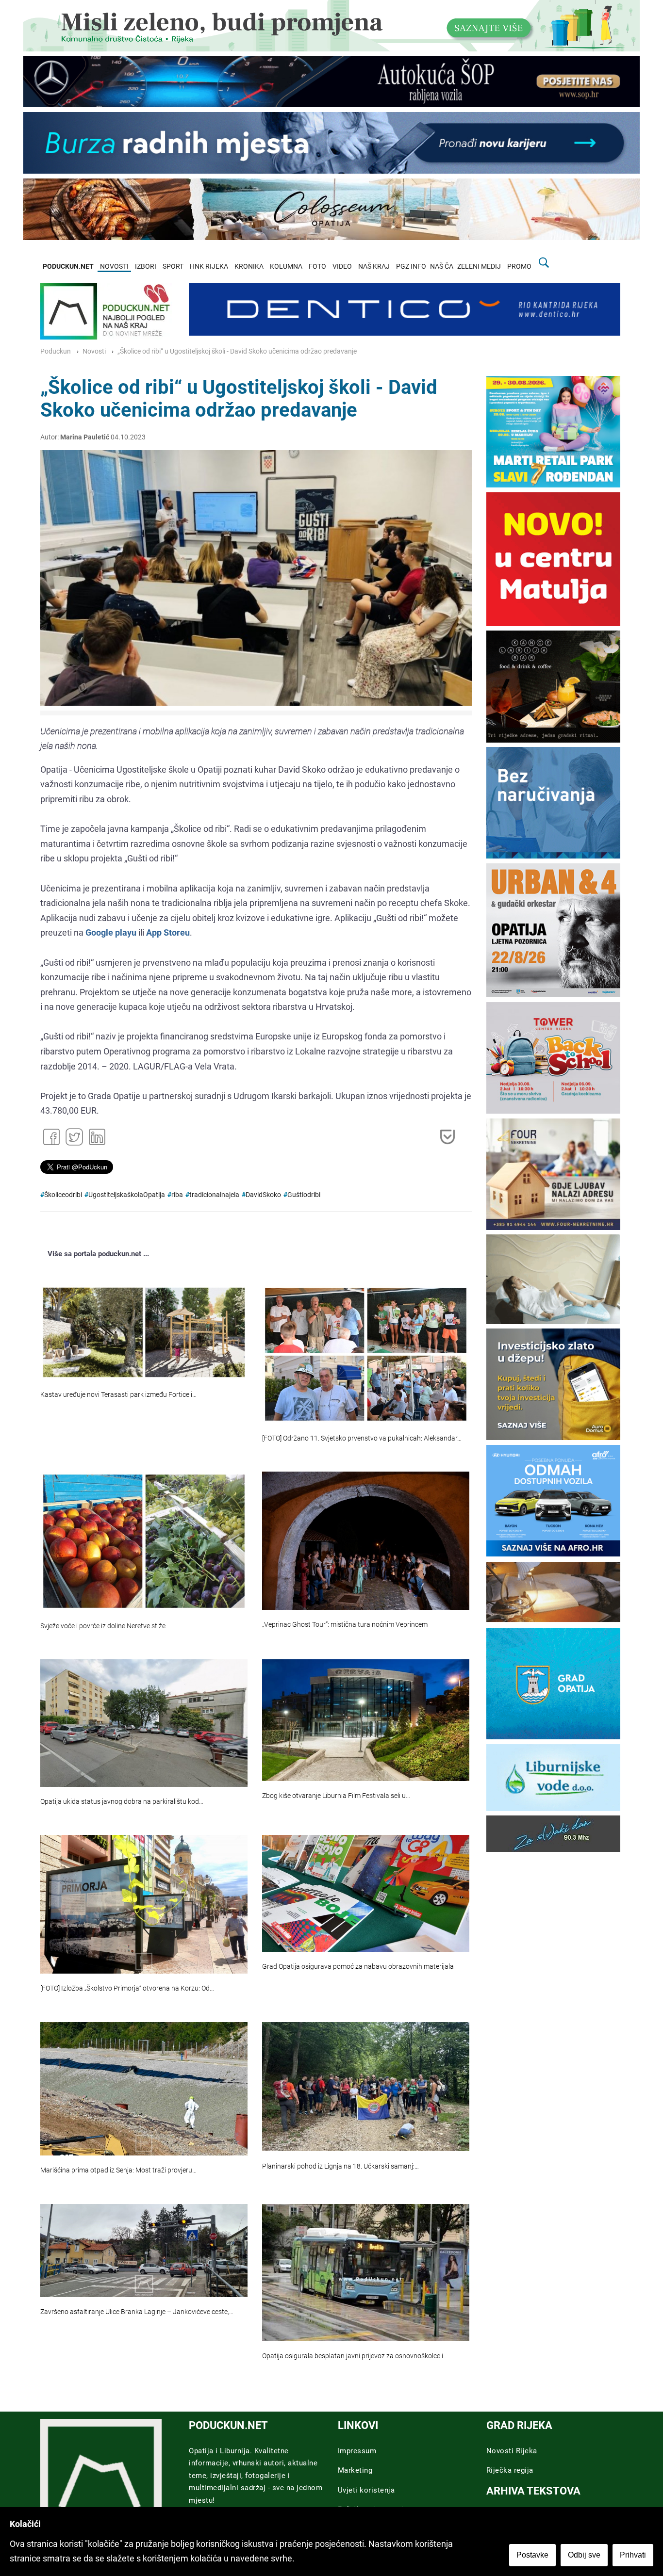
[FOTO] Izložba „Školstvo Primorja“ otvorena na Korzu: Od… (127, 1988)
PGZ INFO (411, 267)
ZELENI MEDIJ (479, 267)
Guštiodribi (304, 1195)
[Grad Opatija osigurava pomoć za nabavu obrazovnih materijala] (366, 1893)
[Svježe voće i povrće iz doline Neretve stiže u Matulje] (144, 1541)
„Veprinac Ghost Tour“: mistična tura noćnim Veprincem (345, 1625)
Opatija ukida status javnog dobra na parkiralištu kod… (122, 1802)
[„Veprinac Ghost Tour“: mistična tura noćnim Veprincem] (366, 1540)
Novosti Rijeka (512, 2451)
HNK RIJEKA (209, 267)
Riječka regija (510, 2470)
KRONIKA (249, 267)
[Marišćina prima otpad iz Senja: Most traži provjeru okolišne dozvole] (144, 2089)
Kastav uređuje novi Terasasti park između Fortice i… (118, 1395)
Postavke (532, 2555)
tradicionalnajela (214, 1195)
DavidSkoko (263, 1195)
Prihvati (633, 2555)
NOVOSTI (114, 267)
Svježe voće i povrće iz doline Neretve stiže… (105, 1626)
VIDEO (342, 267)
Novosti (94, 351)
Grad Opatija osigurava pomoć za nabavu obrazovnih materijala (358, 1967)
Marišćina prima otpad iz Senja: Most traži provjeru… (118, 2170)
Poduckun (56, 351)
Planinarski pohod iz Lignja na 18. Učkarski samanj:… (340, 2166)
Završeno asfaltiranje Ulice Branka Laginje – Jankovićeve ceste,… (137, 2312)
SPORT (173, 267)
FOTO (317, 267)
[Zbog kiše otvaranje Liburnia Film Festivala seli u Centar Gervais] (366, 1720)
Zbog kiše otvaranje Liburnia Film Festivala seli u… (336, 1796)
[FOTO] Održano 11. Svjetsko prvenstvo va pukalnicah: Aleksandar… (362, 1438)
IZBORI (146, 267)
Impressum (357, 2451)
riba (177, 1195)
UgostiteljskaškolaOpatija (127, 1195)
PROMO (519, 267)
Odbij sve (584, 2555)
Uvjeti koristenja (366, 2490)
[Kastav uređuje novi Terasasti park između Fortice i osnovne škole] (144, 1332)
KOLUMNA (286, 267)
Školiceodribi (63, 1195)
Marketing (355, 2470)
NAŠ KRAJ (374, 267)
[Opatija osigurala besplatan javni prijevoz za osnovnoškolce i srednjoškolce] (366, 2273)
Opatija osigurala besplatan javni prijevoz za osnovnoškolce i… (355, 2356)
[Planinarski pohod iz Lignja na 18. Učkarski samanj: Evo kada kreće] (366, 2087)
